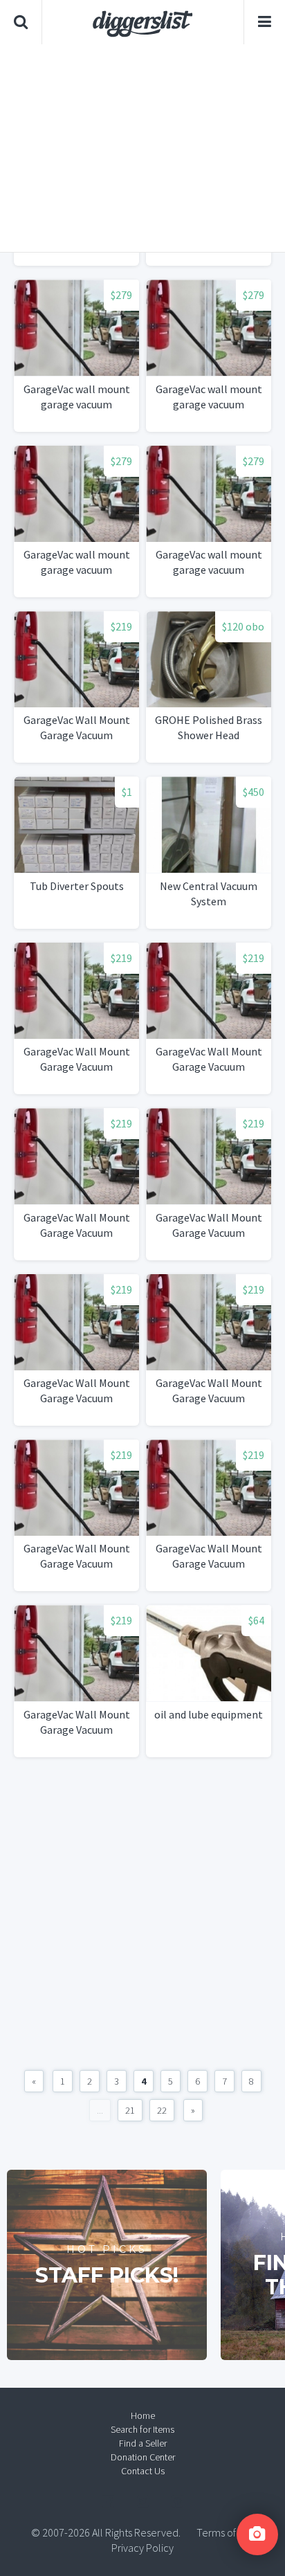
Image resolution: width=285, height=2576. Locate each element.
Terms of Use (226, 2532)
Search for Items (142, 2429)
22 (162, 2110)
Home (143, 2415)
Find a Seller (143, 2443)
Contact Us (143, 2471)
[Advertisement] (142, 148)
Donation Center (143, 2457)
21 (130, 2110)
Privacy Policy (142, 2548)
